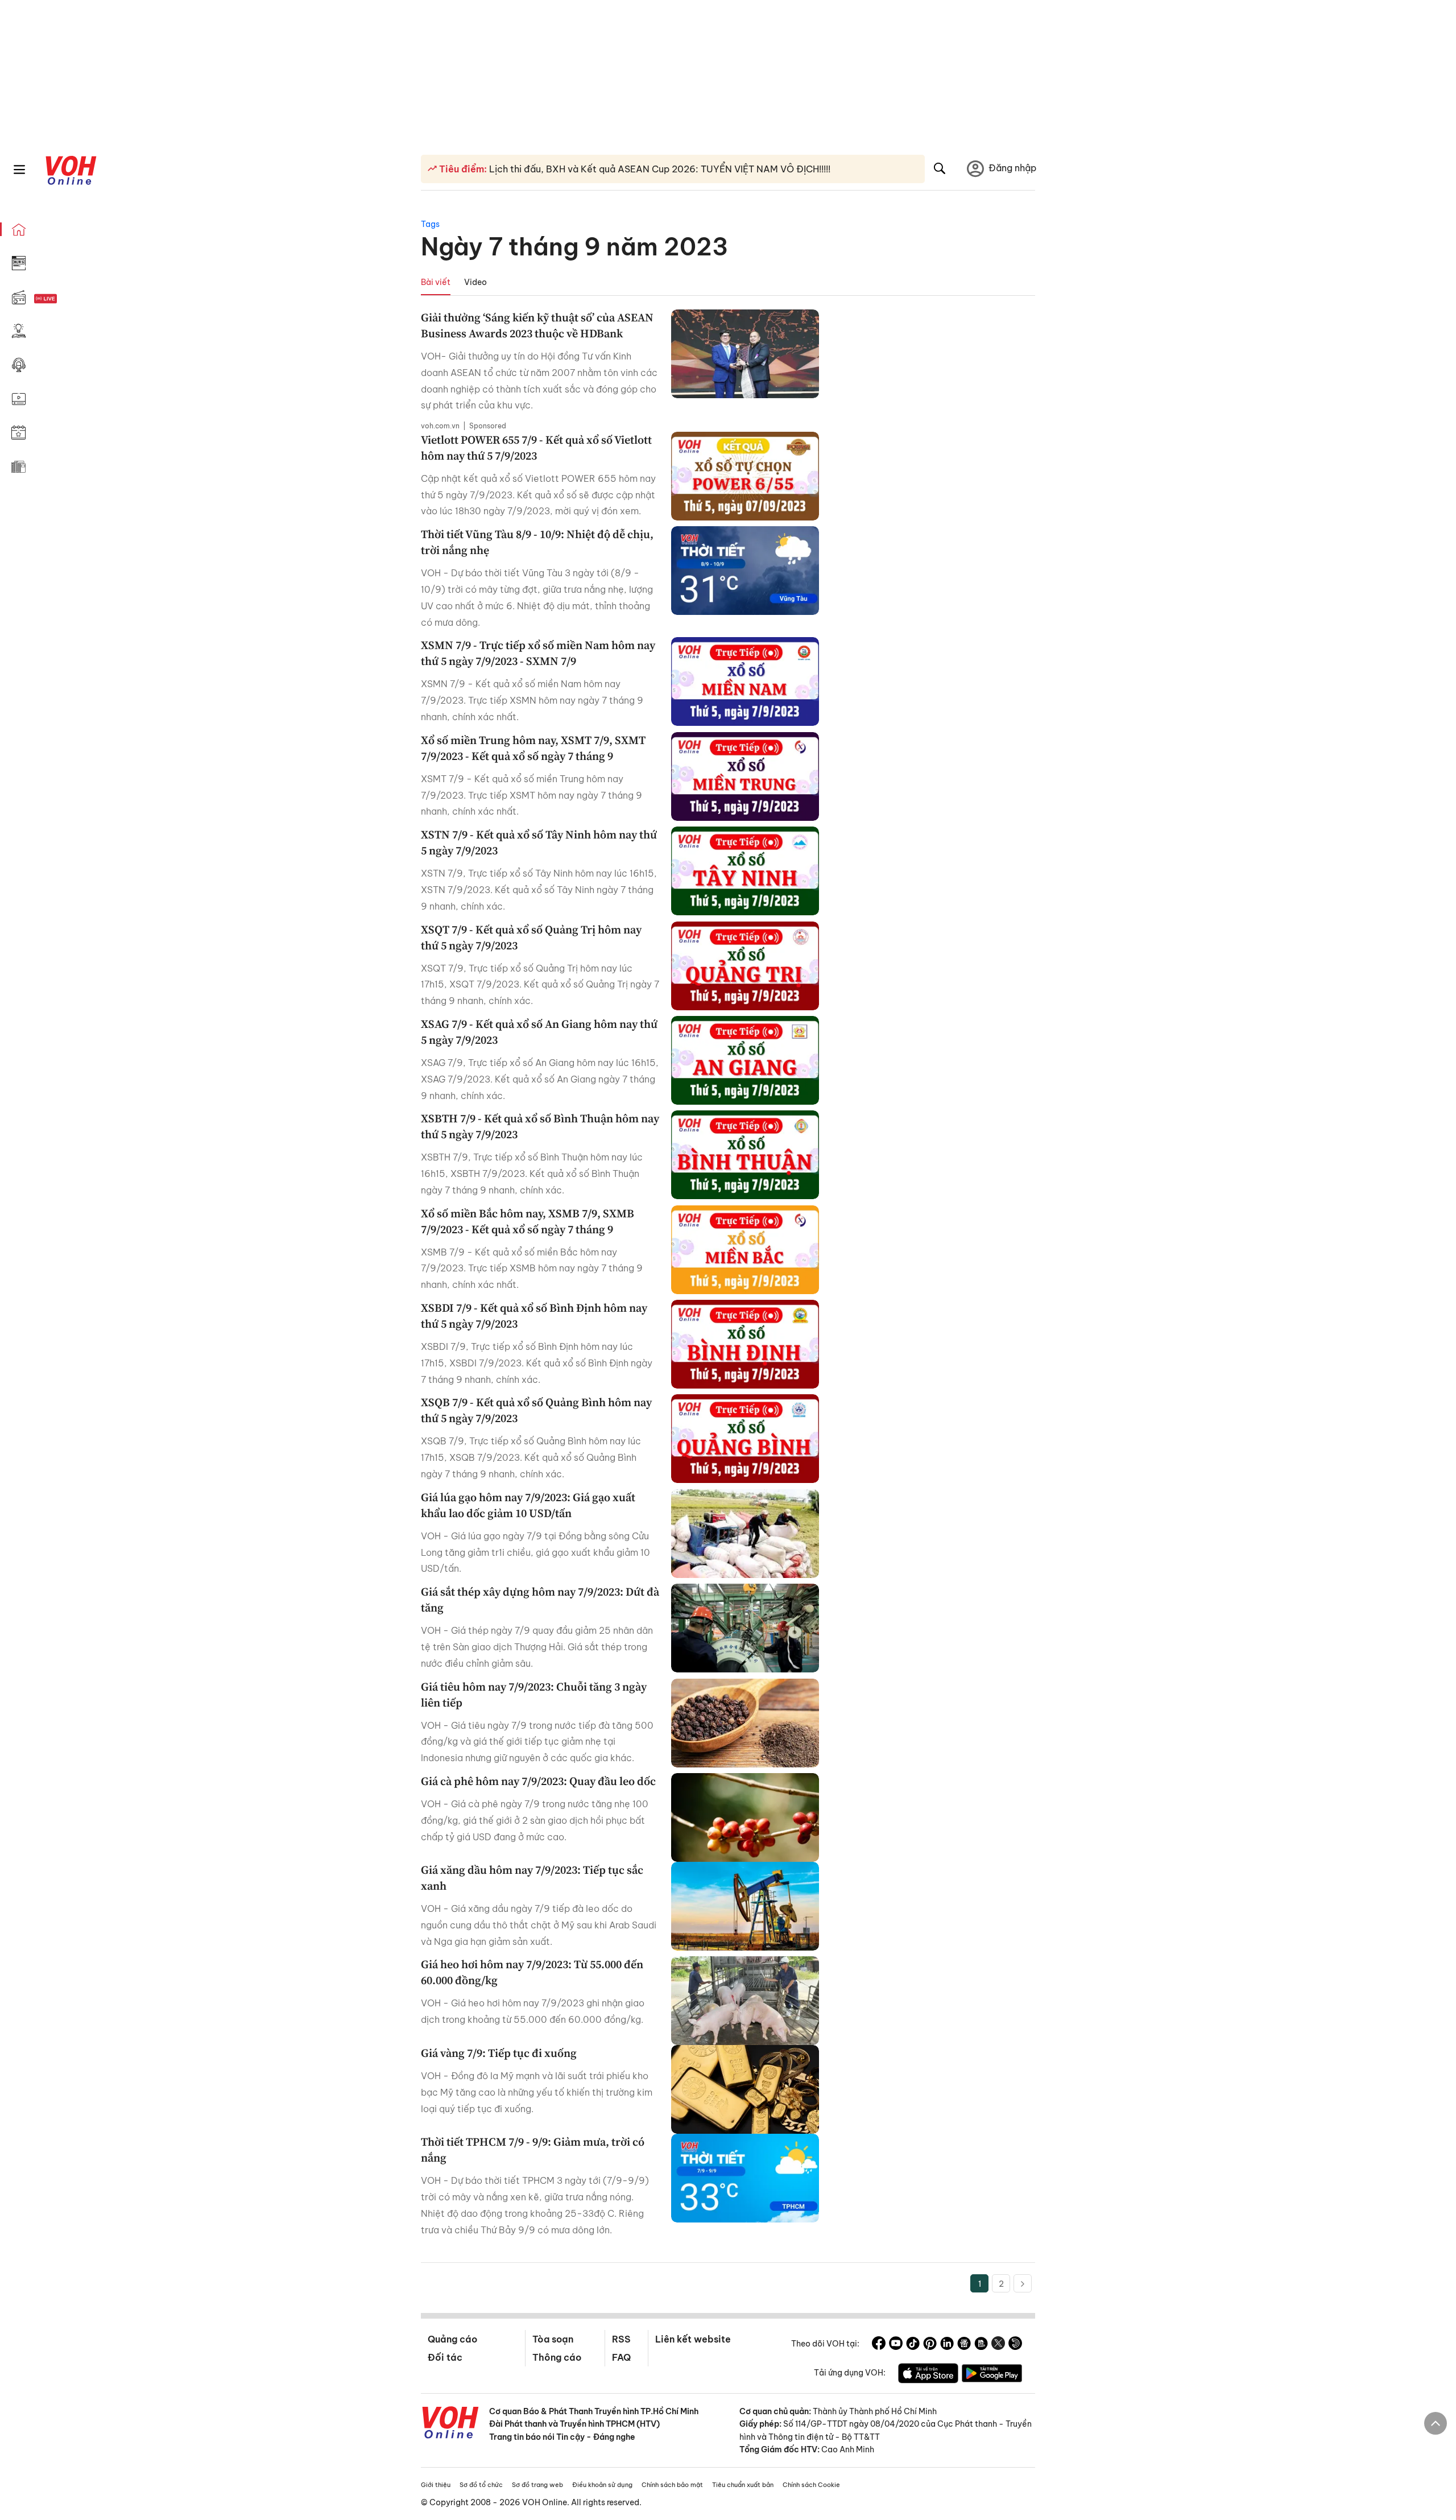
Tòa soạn (553, 2339)
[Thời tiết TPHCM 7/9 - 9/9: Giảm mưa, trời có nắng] (745, 2178)
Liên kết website (693, 2339)
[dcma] (981, 2345)
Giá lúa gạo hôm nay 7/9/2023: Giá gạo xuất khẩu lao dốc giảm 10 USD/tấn (528, 1505)
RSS (621, 2339)
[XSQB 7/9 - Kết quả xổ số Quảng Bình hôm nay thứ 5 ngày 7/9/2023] (745, 1439)
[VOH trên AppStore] (928, 2375)
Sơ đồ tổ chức (481, 2485)
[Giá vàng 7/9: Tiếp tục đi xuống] (745, 2089)
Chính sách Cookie (811, 2485)
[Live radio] (65, 299)
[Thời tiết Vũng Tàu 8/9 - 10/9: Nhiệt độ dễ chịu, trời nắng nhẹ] (745, 571)
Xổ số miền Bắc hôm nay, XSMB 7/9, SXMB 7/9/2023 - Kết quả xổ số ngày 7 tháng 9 (528, 1221)
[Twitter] (998, 2345)
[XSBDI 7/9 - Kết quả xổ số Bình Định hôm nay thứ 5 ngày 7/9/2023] (745, 1344)
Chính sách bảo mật (672, 2485)
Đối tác (445, 2357)
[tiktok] (913, 2345)
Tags (430, 224)
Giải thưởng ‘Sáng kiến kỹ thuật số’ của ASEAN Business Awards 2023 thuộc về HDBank (537, 325)
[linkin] (947, 2345)
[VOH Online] (450, 2424)
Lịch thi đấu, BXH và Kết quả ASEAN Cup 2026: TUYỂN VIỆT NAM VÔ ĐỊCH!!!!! (659, 169)
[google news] (964, 2345)
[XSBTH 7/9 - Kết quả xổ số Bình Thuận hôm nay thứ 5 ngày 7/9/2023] (745, 1155)
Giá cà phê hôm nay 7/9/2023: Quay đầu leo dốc (538, 1781)
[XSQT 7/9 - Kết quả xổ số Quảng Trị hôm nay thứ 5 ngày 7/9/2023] (745, 966)
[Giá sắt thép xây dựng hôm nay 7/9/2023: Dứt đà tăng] (745, 1628)
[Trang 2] (1023, 2283)
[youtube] (896, 2345)
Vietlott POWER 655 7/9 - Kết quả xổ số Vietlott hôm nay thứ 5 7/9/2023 (536, 448)
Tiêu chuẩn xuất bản (743, 2485)
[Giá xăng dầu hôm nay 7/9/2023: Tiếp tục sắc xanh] (745, 1906)
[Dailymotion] (1015, 2345)
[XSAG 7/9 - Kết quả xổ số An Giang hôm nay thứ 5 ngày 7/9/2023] (745, 1060)
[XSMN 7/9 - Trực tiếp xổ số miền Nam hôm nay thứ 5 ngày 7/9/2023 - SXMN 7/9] (745, 681)
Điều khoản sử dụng (602, 2485)
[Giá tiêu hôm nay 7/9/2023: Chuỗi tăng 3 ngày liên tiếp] (745, 1723)
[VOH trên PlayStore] (992, 2375)
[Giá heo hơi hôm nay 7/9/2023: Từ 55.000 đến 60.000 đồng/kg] (745, 2001)
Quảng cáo (452, 2339)
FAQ (621, 2357)
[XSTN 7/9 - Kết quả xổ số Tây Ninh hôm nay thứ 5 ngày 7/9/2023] (745, 871)
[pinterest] (930, 2345)
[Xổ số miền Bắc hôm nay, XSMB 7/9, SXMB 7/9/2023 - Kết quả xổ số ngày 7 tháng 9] (745, 1250)
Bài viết (436, 282)
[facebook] (879, 2345)
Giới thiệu (436, 2485)
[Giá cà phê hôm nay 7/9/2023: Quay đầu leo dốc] (745, 1817)
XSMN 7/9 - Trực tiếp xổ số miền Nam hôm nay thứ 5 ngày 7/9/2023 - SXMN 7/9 (538, 653)
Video (475, 282)
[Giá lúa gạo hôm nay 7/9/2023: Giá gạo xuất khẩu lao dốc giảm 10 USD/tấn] (745, 1534)
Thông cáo (557, 2357)
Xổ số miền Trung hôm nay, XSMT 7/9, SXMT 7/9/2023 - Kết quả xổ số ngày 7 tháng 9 (533, 748)
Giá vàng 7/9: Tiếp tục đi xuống (499, 2053)
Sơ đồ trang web (537, 2485)
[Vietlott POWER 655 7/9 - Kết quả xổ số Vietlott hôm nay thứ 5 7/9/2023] (745, 476)
